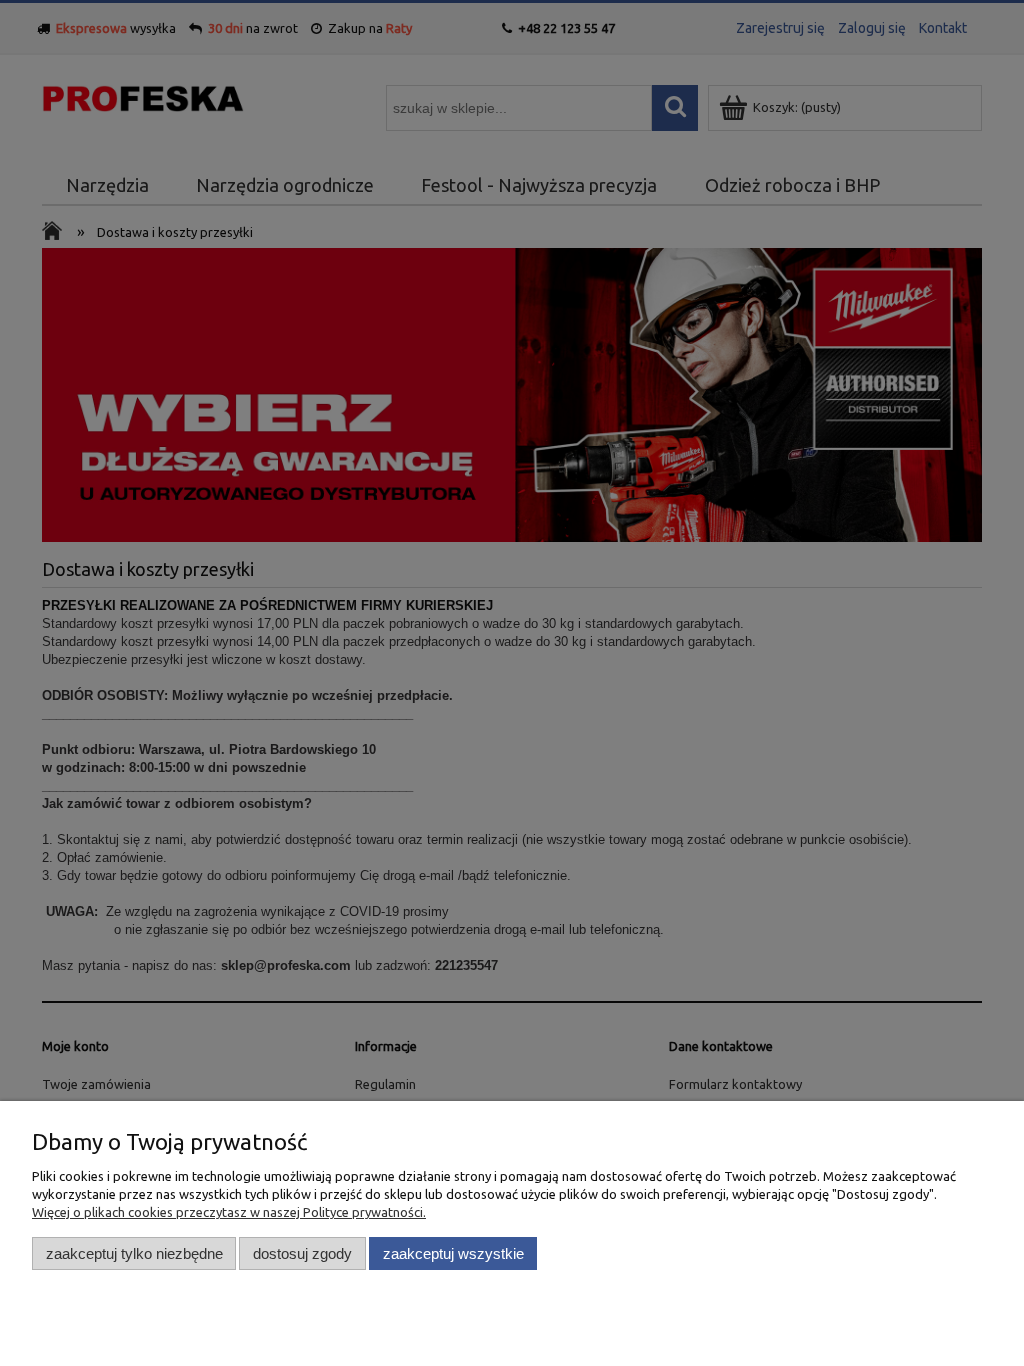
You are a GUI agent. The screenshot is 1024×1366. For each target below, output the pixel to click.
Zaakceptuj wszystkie (453, 1253)
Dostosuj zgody (302, 1253)
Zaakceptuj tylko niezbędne (134, 1253)
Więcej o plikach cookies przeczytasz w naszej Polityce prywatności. (229, 1212)
